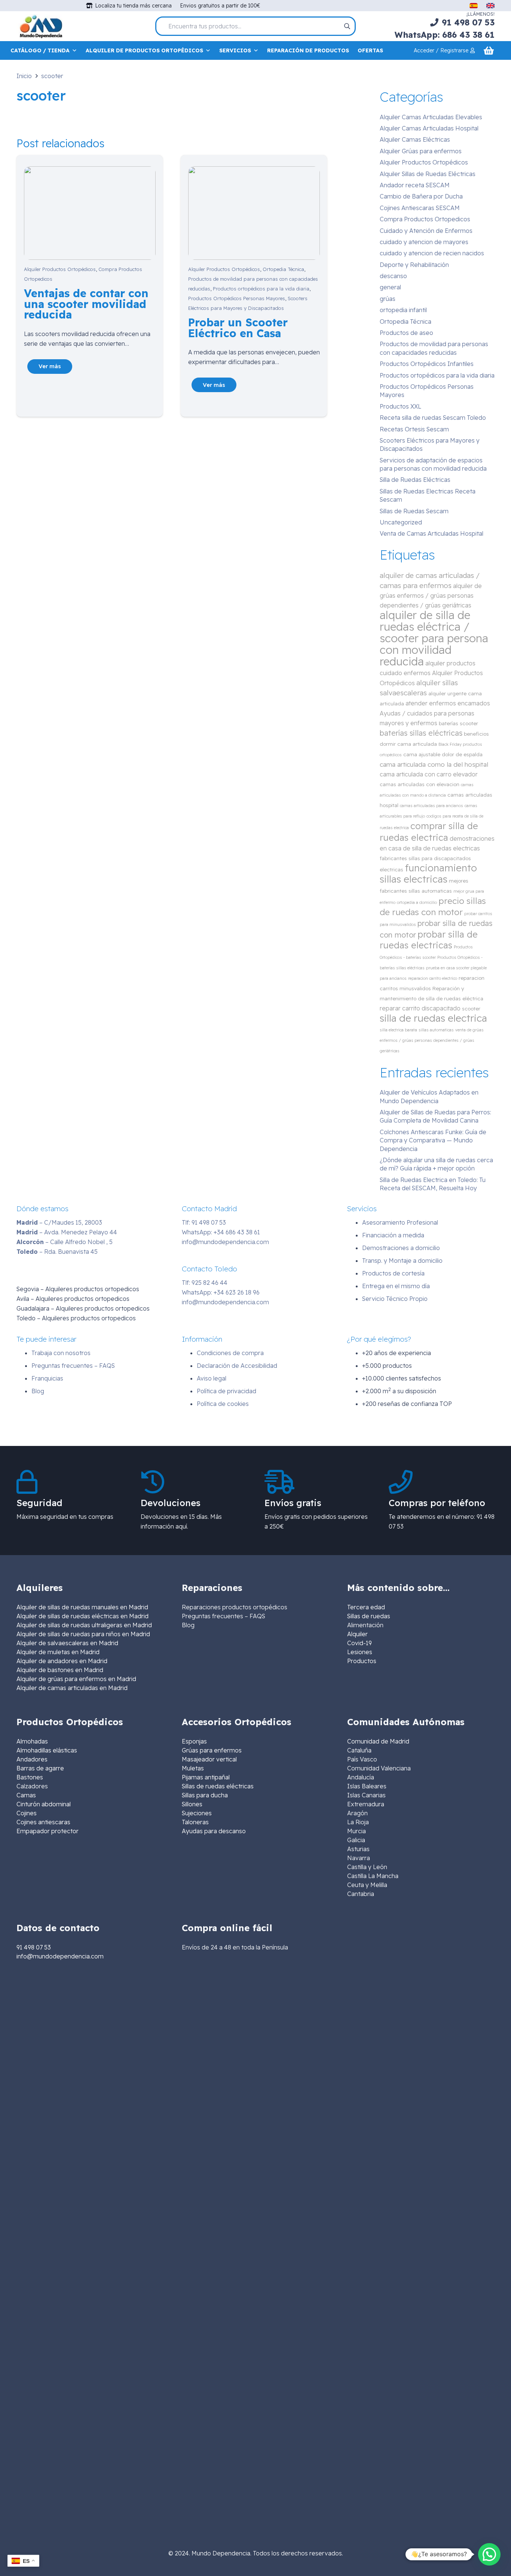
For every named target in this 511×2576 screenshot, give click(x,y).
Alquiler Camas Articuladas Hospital (429, 128)
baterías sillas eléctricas (421, 733)
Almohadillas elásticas (47, 1750)
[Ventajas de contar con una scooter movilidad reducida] (90, 171)
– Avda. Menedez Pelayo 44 (67, 1232)
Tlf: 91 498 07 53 (204, 1222)
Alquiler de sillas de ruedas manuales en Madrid (82, 1607)
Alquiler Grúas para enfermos (421, 151)
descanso (393, 276)
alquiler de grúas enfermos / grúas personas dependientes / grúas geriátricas (431, 595)
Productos (362, 1661)
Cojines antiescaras (43, 1822)
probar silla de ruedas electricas (429, 940)
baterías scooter (458, 723)
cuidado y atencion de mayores (424, 242)
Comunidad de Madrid (378, 1741)
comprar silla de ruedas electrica (429, 832)
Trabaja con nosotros (61, 1353)
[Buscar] (347, 26)
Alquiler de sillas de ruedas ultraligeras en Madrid (84, 1625)
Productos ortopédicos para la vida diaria (261, 289)
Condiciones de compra (230, 1353)
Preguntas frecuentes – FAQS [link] (224, 1616)
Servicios (235, 50)
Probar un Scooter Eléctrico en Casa (238, 328)
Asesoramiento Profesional (400, 1222)
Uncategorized (401, 522)
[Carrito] (489, 51)
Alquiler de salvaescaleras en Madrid (67, 1643)
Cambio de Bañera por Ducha (421, 196)
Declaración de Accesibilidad (237, 1366)
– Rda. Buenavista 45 (57, 1252)
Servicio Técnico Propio (395, 1299)
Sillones (192, 1804)
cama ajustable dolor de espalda (443, 754)
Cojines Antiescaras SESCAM (420, 208)
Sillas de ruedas (369, 1616)
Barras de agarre (40, 1768)
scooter (471, 1008)
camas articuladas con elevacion (420, 784)
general (390, 287)
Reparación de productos (308, 50)
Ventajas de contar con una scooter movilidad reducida (86, 304)
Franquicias (47, 1378)
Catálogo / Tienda (40, 50)
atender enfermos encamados (448, 703)
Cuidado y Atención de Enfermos (426, 231)
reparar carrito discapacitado (420, 1008)
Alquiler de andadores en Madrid (62, 1661)
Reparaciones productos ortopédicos (235, 1607)
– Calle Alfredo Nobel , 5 (65, 1242)
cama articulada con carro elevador (429, 774)
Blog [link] (188, 1625)
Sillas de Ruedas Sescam (414, 511)
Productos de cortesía (393, 1273)
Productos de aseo (406, 333)
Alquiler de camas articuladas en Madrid (72, 1688)
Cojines (27, 1813)
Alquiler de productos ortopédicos (144, 50)
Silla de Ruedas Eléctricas (415, 480)
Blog (38, 1391)
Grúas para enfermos (212, 1750)
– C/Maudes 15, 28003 (59, 1222)
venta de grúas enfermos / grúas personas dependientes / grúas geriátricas (432, 1040)
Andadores (32, 1759)
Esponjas (194, 1741)
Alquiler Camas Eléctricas (415, 139)
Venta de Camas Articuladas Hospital (432, 533)
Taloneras (195, 1822)
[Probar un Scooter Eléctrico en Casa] (254, 171)
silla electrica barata (398, 1030)
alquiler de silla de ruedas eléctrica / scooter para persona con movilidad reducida (434, 638)
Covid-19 (359, 1643)
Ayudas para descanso (214, 1831)
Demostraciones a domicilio (401, 1248)
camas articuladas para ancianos (432, 806)
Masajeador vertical (209, 1759)
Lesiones (360, 1652)
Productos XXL (400, 406)
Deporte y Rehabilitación (414, 265)
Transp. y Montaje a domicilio (402, 1261)
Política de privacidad (227, 1391)
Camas (26, 1795)
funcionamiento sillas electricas (428, 873)
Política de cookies (223, 1404)
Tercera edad (366, 1607)
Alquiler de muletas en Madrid (58, 1652)
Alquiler (357, 1634)
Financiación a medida (393, 1235)
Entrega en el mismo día (396, 1286)
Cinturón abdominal (44, 1804)
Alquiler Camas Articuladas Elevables (431, 117)
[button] (489, 2554)
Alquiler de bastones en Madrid (60, 1670)
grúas (388, 299)
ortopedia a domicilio (417, 902)
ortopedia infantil (403, 310)
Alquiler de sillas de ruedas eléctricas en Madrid (82, 1616)
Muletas (193, 1768)
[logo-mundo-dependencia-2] (41, 26)
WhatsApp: (221, 1232)
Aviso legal (212, 1378)
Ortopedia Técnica (283, 269)
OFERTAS (370, 50)
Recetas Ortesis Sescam (414, 429)
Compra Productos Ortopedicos (425, 219)
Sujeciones (197, 1813)
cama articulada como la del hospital (434, 764)
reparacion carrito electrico (433, 978)
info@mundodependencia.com (225, 1242)
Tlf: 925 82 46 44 (205, 1283)
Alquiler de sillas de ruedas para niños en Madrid (83, 1634)
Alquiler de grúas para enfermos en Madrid (76, 1679)
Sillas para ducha (205, 1795)
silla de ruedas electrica (433, 1018)
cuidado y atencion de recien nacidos (432, 253)
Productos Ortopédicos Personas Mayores (237, 298)
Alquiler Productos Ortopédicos (60, 269)
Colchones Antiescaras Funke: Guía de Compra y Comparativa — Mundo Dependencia (433, 1140)
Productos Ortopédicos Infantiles (427, 364)
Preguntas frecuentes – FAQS (73, 1366)
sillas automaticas (436, 1030)
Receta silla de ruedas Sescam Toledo (433, 418)
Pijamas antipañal (206, 1777)
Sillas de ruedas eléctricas (218, 1786)
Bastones (30, 1777)
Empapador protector (48, 1831)
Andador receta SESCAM (415, 185)
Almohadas (32, 1741)
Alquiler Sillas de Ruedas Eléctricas (428, 174)
